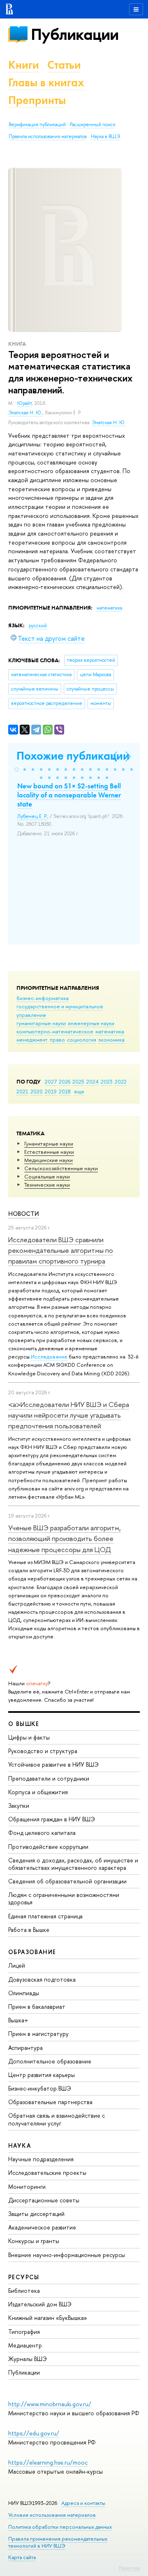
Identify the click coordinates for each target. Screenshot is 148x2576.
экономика (111, 1040)
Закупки (19, 1806)
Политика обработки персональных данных (60, 2527)
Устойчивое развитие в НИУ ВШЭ (53, 1764)
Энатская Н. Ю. (25, 413)
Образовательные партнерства (50, 2102)
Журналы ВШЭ (28, 2359)
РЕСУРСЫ (24, 2277)
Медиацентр (25, 2345)
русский (38, 626)
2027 (51, 1081)
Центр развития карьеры (42, 2075)
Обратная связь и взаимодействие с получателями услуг (57, 2119)
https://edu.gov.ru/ (34, 2433)
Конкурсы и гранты (34, 2241)
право (57, 1040)
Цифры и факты (29, 1737)
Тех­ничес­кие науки (47, 1185)
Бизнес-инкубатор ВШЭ (40, 2088)
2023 (107, 1081)
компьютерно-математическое (55, 1031)
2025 (78, 1081)
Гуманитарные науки (49, 1144)
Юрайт (24, 403)
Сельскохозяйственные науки (61, 1168)
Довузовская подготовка (42, 1979)
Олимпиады (24, 1993)
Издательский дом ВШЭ (40, 2304)
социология (82, 1040)
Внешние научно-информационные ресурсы (67, 2255)
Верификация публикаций (37, 125)
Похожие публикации (73, 756)
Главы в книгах (46, 82)
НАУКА (20, 2145)
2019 (51, 1091)
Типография (24, 2332)
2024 (92, 1081)
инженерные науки (91, 1023)
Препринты (37, 100)
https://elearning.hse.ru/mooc (48, 2462)
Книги (24, 65)
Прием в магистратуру (38, 2034)
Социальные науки (47, 1176)
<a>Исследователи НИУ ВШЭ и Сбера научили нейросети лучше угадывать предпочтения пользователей (69, 1415)
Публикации (75, 34)
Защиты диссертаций (36, 2214)
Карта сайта (22, 2557)
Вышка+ (18, 2020)
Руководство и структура (43, 1751)
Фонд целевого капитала (42, 1833)
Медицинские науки (49, 1160)
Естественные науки (49, 1152)
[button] (16, 769)
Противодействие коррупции (48, 1847)
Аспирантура (25, 2048)
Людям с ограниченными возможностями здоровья (64, 1898)
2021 (22, 1091)
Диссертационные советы (44, 2200)
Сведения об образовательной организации (67, 1881)
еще (79, 1091)
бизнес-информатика (43, 998)
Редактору (129, 2568)
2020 (37, 1091)
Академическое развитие (42, 2227)
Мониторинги (27, 2187)
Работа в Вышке (29, 1930)
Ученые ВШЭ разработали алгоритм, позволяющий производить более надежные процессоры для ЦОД (65, 1539)
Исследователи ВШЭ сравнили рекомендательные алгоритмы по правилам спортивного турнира (61, 1250)
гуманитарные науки (41, 1023)
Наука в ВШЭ (105, 136)
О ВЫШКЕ (24, 1724)
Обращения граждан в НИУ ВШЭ (52, 1819)
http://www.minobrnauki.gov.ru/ (50, 2404)
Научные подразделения (41, 2159)
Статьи (64, 65)
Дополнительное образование (50, 2061)
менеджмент (32, 1040)
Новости (24, 1214)
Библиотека (24, 2291)
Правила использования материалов (48, 136)
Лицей (17, 1965)
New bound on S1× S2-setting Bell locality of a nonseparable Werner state (69, 795)
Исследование (49, 1356)
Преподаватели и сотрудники (49, 1778)
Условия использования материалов (52, 2515)
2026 (65, 1081)
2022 (121, 1081)
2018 (65, 1091)
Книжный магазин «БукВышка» (48, 2318)
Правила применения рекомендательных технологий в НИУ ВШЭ (58, 2542)
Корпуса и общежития (38, 1792)
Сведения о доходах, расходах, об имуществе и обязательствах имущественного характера (73, 1864)
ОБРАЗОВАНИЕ (32, 1952)
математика (110, 1031)
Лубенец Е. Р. (32, 816)
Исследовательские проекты (47, 2173)
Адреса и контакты (83, 2503)
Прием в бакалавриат (37, 2007)
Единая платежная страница (45, 1916)
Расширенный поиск (93, 125)
